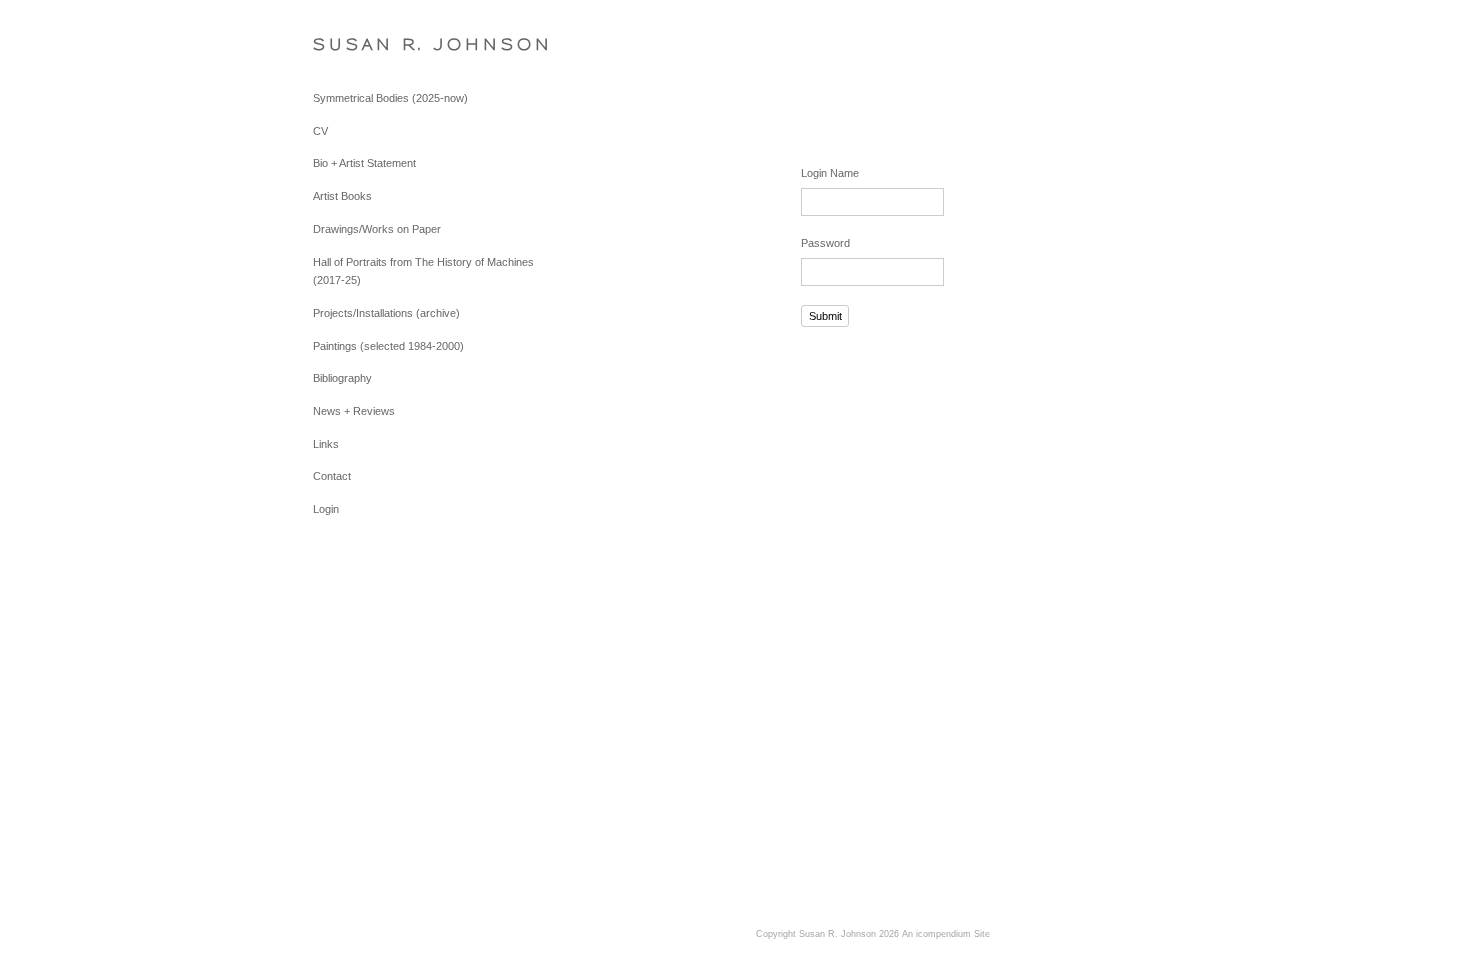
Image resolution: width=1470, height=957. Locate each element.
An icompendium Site (946, 934)
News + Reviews (354, 411)
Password (825, 243)
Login (326, 509)
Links (326, 444)
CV (320, 131)
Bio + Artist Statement (364, 163)
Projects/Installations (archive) (386, 313)
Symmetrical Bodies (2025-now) (390, 98)
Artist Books (342, 196)
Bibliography (342, 378)
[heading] (363, 44)
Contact (332, 476)
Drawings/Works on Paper (377, 229)
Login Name (830, 173)
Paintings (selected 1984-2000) (388, 346)
